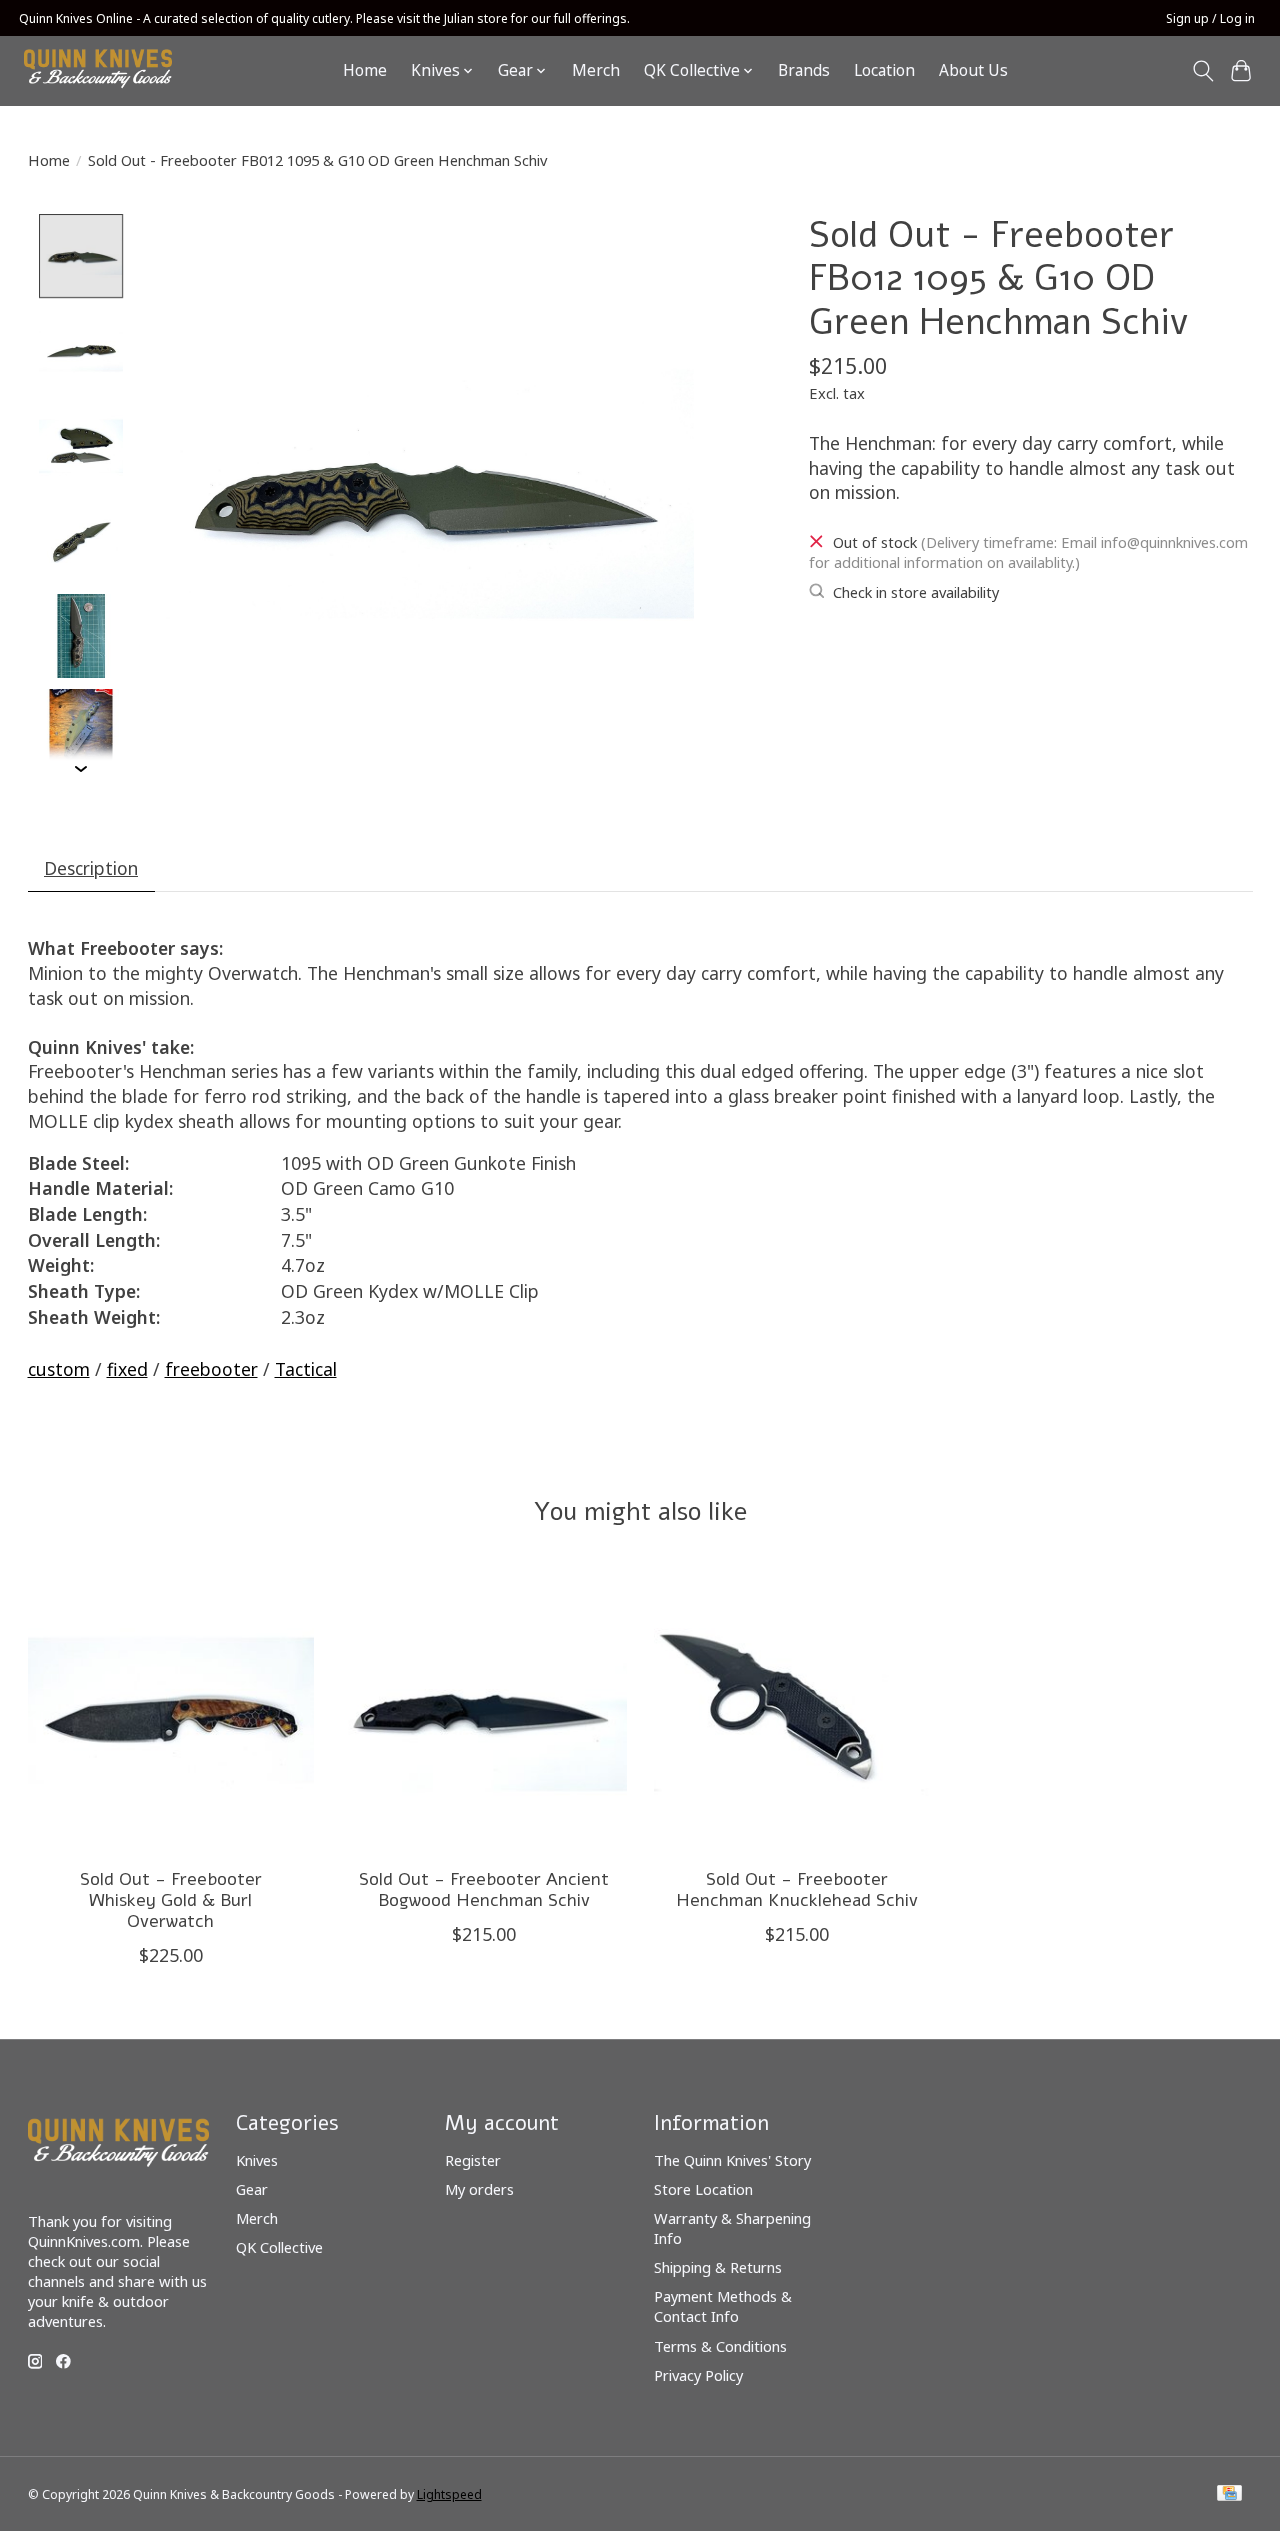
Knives (257, 2160)
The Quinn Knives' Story (732, 2160)
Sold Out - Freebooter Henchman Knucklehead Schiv (796, 1889)
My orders (479, 2189)
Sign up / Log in (1210, 18)
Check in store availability (916, 592)
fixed (127, 1369)
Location (884, 70)
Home (365, 70)
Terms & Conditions (720, 2346)
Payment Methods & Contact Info (723, 2306)
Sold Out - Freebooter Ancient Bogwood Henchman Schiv (483, 1889)
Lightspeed (449, 2494)
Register (473, 2160)
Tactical (306, 1369)
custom (59, 1369)
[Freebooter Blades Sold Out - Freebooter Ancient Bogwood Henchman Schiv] (484, 1710)
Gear (252, 2189)
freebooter (211, 1369)
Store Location (703, 2189)
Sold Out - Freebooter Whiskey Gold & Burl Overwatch (170, 1900)
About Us (973, 70)
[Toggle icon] (1202, 71)
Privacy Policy (698, 2375)
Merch (596, 70)
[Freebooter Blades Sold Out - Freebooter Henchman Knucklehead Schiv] (797, 1710)
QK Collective (279, 2247)
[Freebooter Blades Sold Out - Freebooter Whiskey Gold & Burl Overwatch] (171, 1710)
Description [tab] (91, 868)
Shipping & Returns (718, 2267)
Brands (804, 70)
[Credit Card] (1229, 2495)
